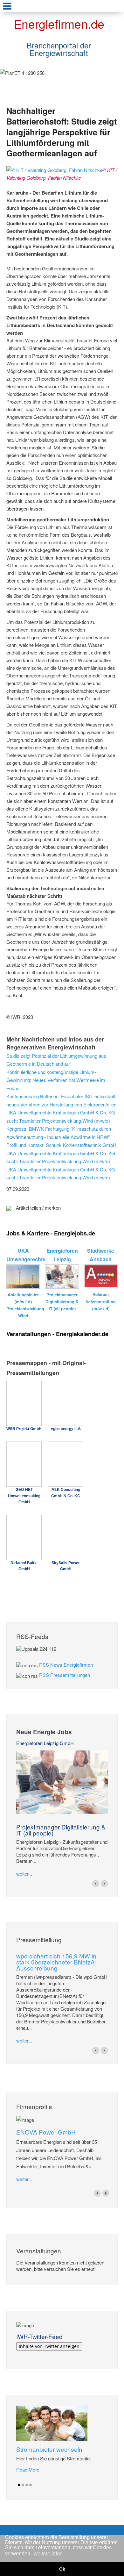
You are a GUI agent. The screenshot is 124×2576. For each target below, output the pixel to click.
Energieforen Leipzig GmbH (45, 1743)
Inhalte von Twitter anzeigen (49, 2346)
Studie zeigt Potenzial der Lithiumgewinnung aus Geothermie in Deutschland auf (56, 1060)
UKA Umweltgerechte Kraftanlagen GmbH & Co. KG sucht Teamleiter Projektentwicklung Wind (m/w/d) (61, 1116)
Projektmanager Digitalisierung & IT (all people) (61, 1830)
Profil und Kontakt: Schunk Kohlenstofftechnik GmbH (61, 1145)
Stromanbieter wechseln (49, 2449)
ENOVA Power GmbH (46, 2132)
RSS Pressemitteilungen (65, 1675)
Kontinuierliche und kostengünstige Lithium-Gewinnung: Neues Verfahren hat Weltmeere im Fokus (56, 1080)
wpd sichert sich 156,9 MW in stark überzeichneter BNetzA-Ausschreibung (56, 1962)
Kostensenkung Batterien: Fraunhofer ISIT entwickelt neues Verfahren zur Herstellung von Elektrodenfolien (61, 1100)
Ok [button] (62, 2569)
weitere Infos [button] (48, 2554)
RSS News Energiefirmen (66, 1665)
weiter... (24, 1874)
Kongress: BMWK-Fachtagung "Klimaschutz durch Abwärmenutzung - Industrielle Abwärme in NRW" (59, 1133)
